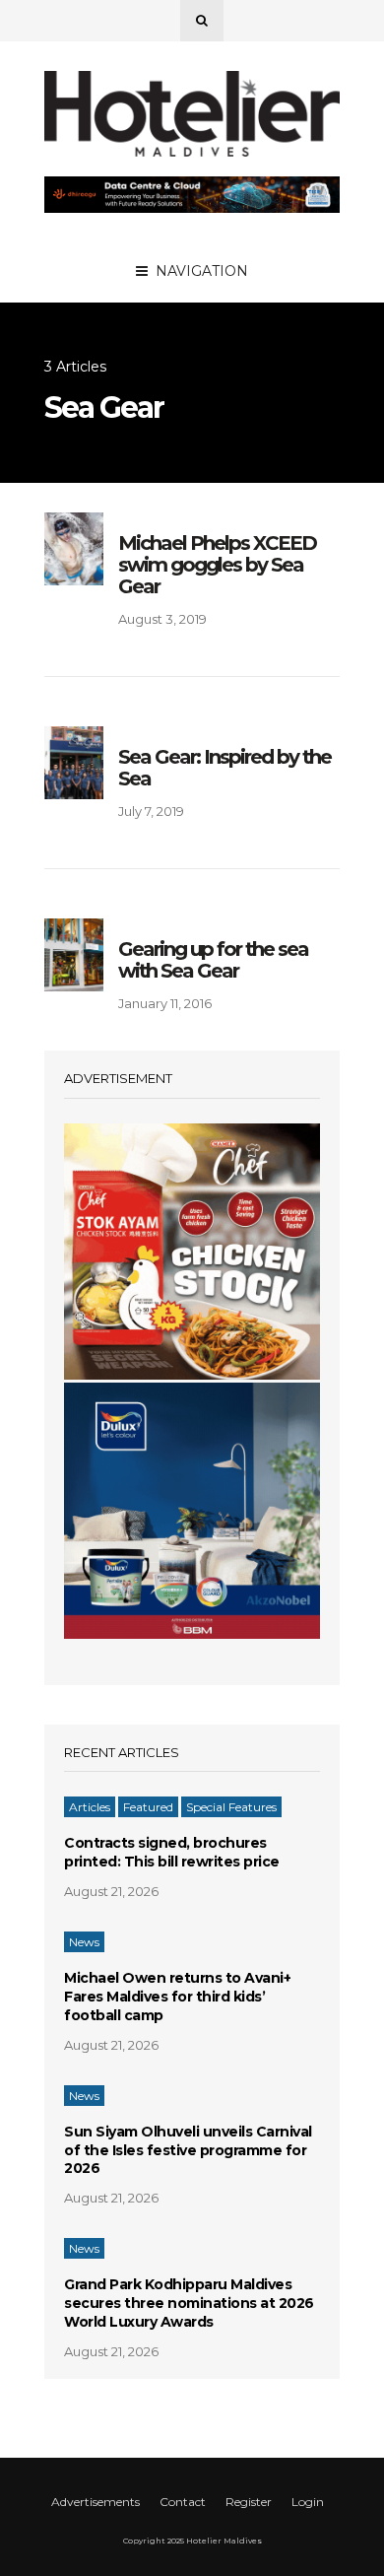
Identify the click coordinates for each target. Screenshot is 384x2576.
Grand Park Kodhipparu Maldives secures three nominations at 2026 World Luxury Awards (189, 2303)
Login (308, 2502)
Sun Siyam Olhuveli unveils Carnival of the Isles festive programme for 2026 (188, 2150)
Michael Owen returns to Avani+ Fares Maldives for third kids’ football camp (177, 1997)
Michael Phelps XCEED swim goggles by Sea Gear (217, 565)
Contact (183, 2502)
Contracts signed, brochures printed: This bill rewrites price (172, 1852)
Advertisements (96, 2502)
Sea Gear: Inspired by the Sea (224, 768)
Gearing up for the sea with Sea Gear (213, 960)
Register (249, 2502)
